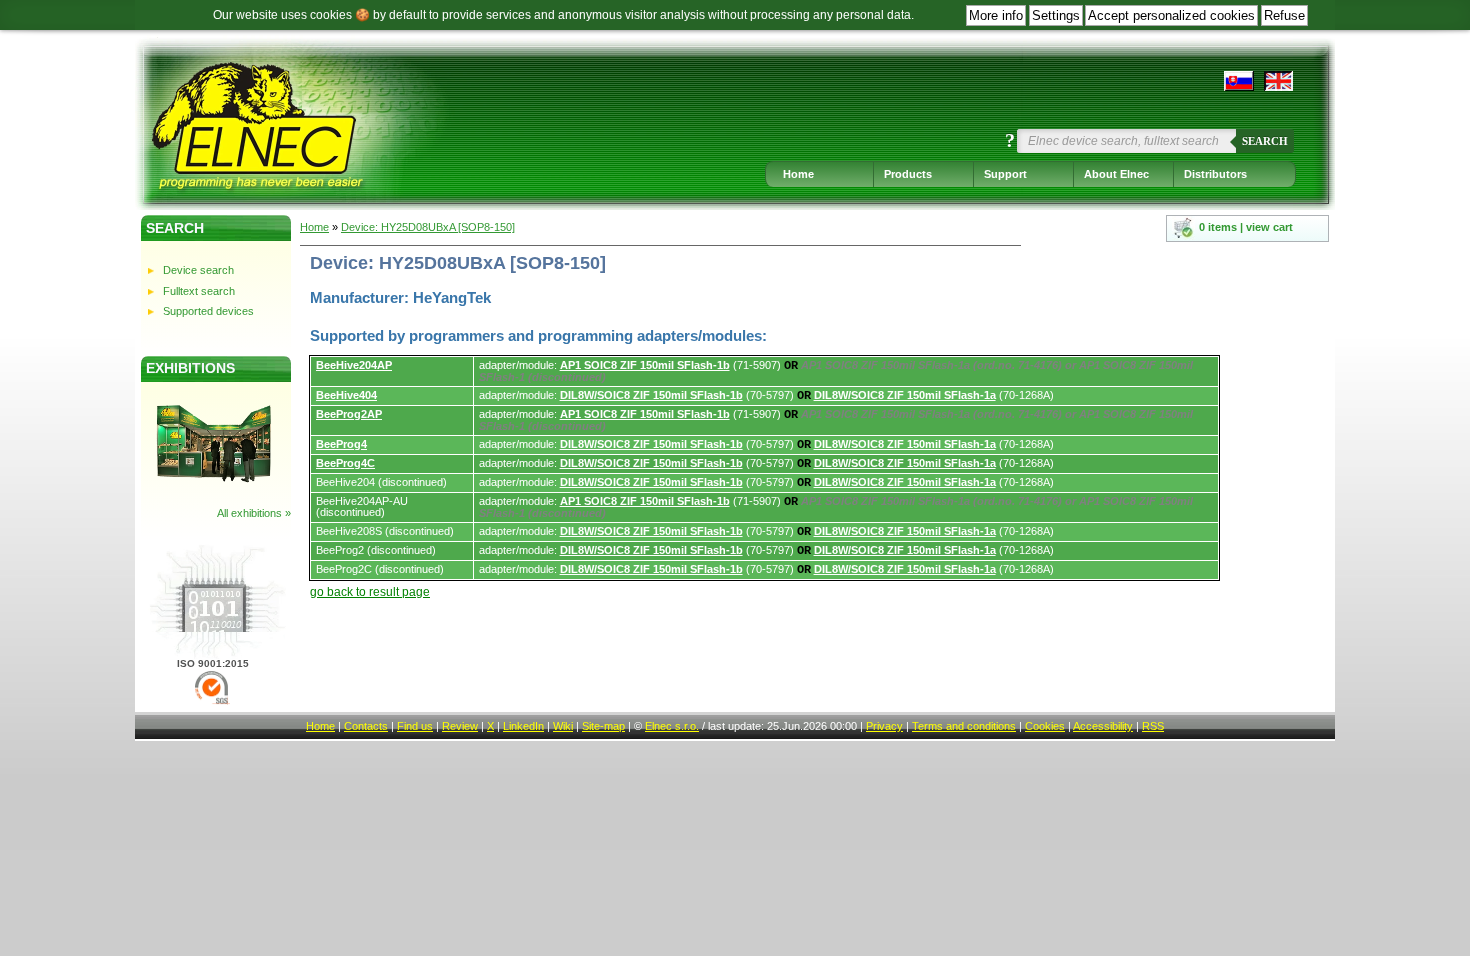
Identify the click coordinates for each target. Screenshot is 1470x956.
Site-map (603, 726)
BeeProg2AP (349, 414)
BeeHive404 (346, 395)
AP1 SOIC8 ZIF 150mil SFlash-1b (645, 365)
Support (1005, 174)
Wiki (563, 726)
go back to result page (370, 592)
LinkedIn (523, 726)
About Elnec (1116, 174)
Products (908, 174)
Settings (1056, 15)
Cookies (1045, 726)
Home (798, 174)
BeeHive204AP (354, 365)
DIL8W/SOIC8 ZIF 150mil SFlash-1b (651, 395)
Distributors (1215, 174)
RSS (1153, 726)
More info (996, 15)
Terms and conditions (964, 726)
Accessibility (1103, 726)
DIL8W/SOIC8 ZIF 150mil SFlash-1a (905, 395)
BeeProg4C (345, 463)
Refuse (1284, 15)
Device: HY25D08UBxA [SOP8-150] (428, 227)
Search (1265, 141)
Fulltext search (199, 291)
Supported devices (208, 311)
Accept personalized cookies (1171, 15)
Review (460, 726)
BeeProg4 (341, 444)
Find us (415, 726)
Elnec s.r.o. (672, 726)
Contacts (366, 726)
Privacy (884, 726)
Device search (198, 270)
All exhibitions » (254, 513)
